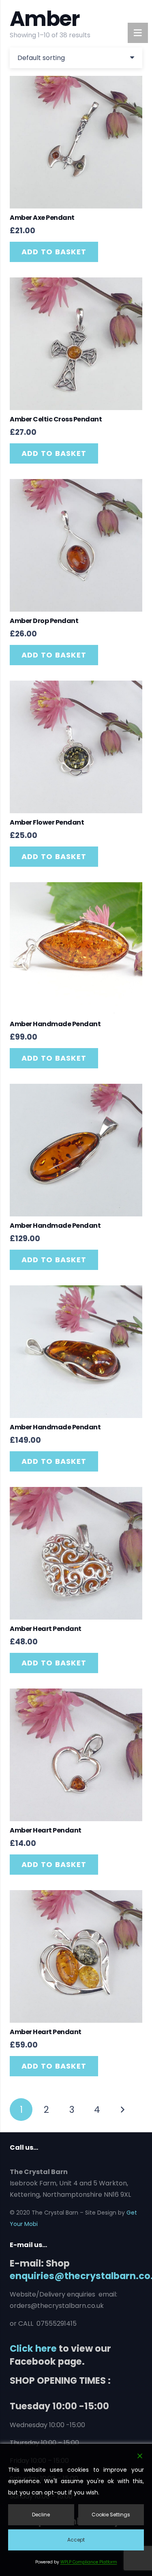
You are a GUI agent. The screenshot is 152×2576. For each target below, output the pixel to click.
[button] (54, 252)
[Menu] (138, 33)
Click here (33, 2348)
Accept (76, 2540)
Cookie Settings (111, 2515)
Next (122, 2110)
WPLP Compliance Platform (89, 2562)
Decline (41, 2515)
